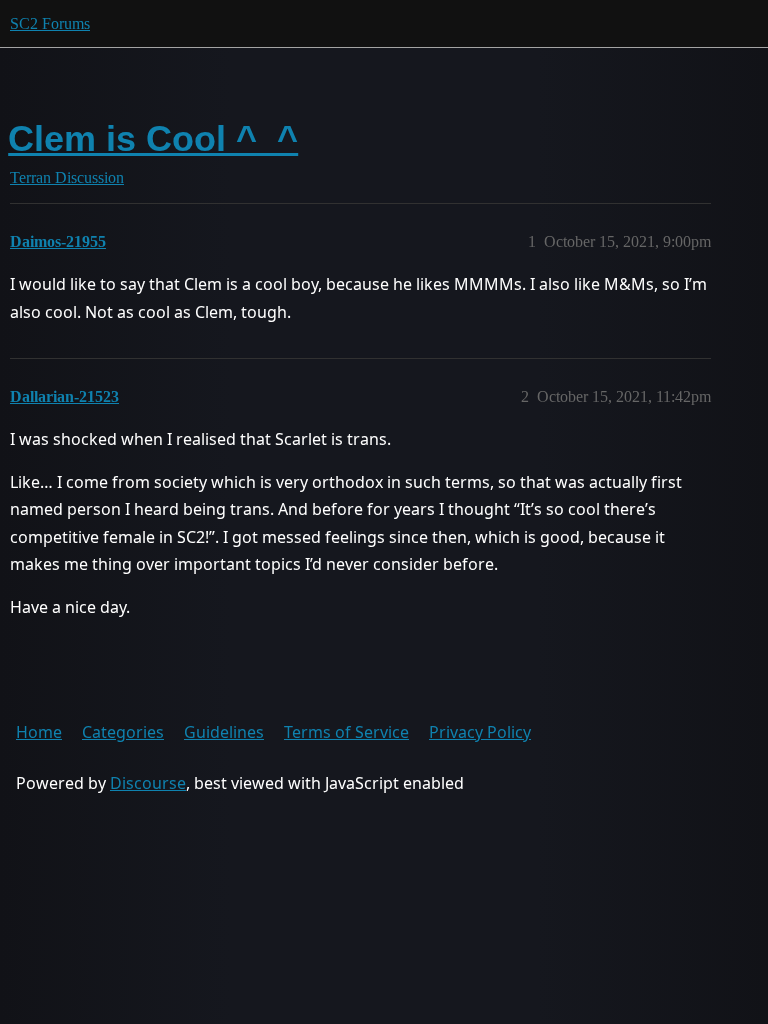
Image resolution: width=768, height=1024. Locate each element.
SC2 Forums (50, 23)
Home (39, 732)
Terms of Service (346, 732)
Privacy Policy (480, 732)
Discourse (148, 783)
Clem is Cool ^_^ (153, 138)
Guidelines (224, 732)
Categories (123, 732)
